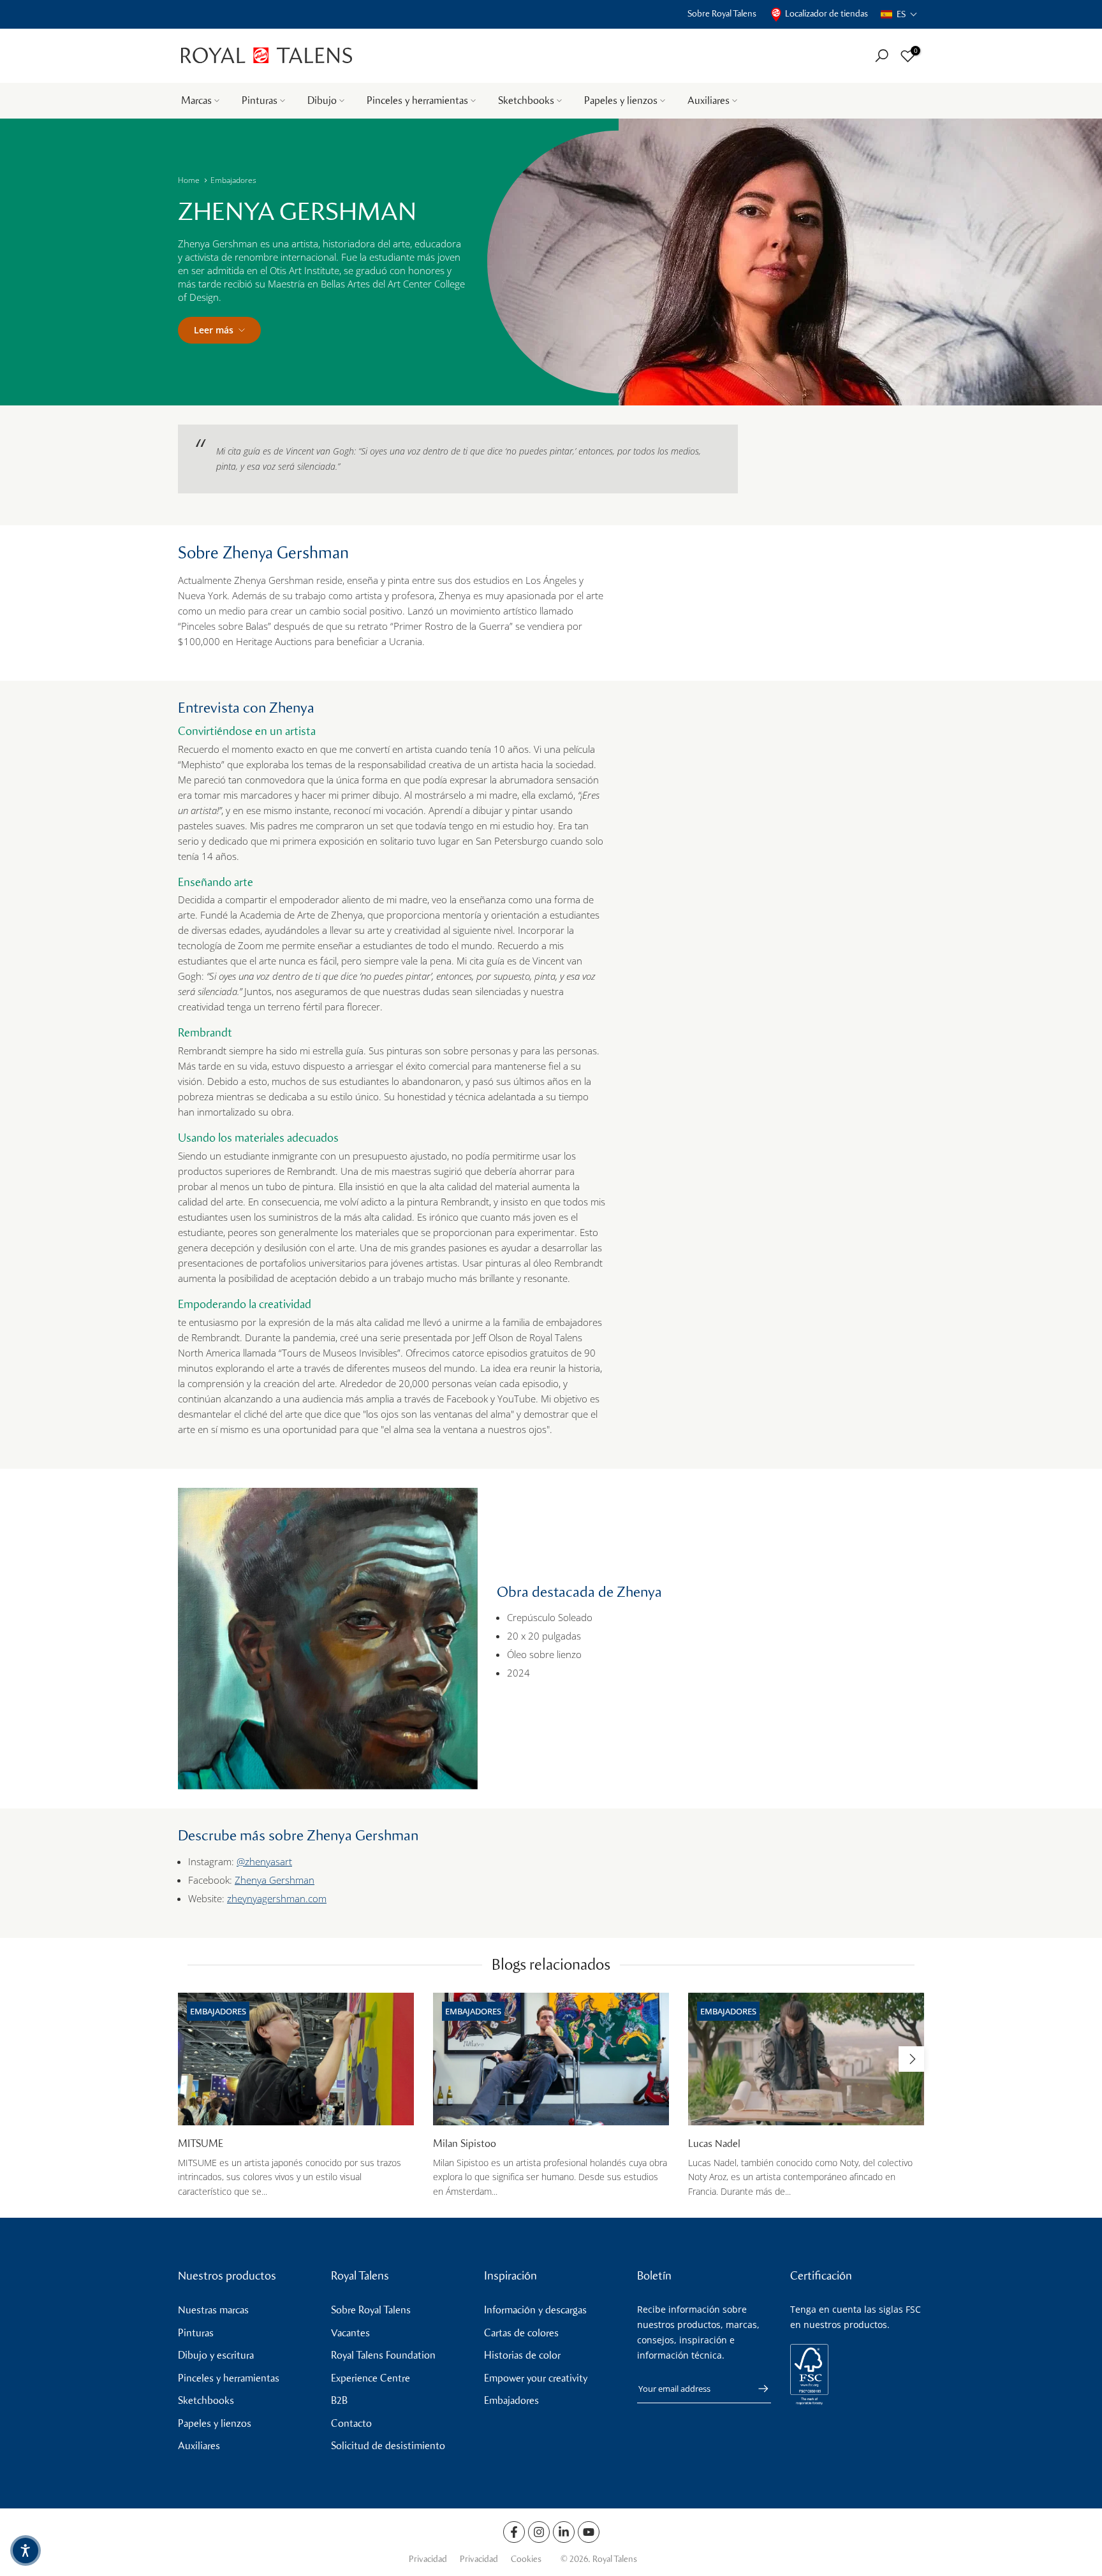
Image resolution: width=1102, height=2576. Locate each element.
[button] (899, 14)
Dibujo (322, 100)
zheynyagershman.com (277, 1898)
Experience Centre (371, 2378)
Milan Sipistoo (465, 2143)
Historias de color (522, 2355)
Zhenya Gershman (275, 1880)
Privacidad (428, 2559)
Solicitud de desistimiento (388, 2446)
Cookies (526, 2559)
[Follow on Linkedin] (564, 2532)
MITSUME (201, 2143)
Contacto (351, 2423)
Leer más (214, 330)
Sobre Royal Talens (722, 14)
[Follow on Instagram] (539, 2532)
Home (189, 180)
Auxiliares (709, 100)
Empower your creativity (536, 2378)
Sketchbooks (526, 100)
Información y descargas (535, 2310)
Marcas (196, 100)
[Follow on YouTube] (589, 2532)
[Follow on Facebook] (514, 2532)
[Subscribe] (757, 2389)
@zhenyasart (264, 1861)
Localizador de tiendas (826, 14)
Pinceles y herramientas (417, 100)
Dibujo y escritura (216, 2355)
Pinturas (260, 100)
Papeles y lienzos (621, 100)
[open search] (882, 56)
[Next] (911, 2059)
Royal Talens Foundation (383, 2355)
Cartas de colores (521, 2333)
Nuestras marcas (213, 2310)
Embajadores (233, 180)
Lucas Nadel (714, 2143)
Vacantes (350, 2333)
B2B (339, 2400)
